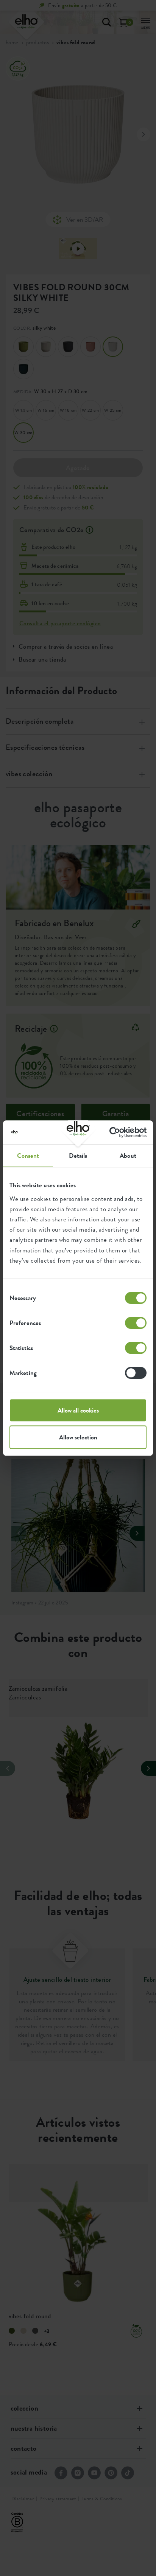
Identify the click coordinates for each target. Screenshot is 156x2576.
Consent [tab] (28, 1156)
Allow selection (78, 1437)
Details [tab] (78, 1156)
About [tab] (128, 1156)
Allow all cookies (78, 1410)
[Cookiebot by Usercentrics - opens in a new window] (113, 1132)
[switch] (136, 1323)
